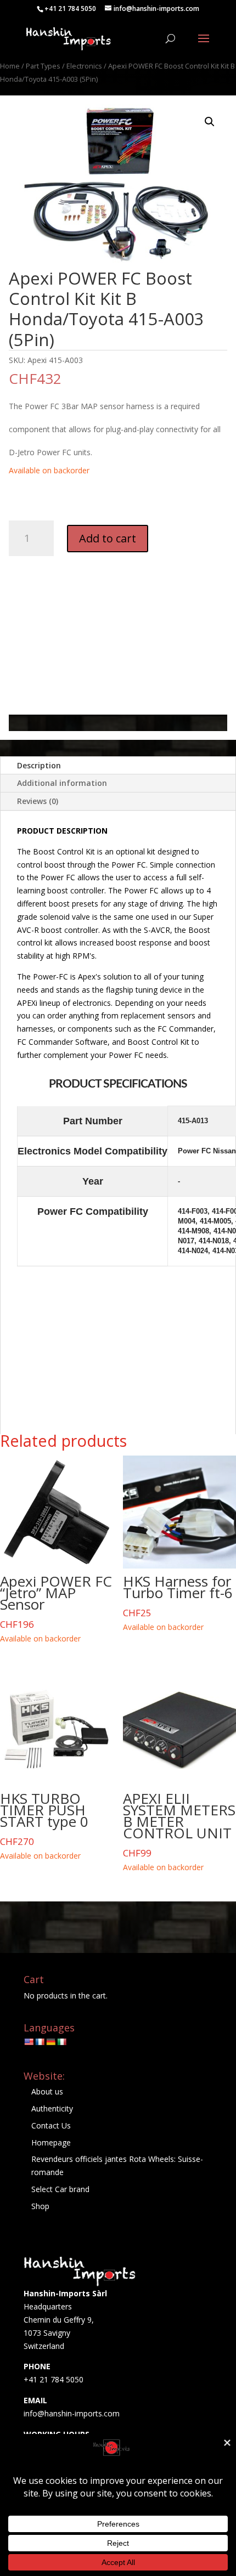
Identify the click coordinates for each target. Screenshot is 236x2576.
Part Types (43, 66)
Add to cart (108, 538)
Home (10, 66)
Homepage (51, 2142)
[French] (40, 2042)
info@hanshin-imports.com (72, 2413)
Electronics (84, 66)
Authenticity (52, 2108)
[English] (29, 2042)
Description (39, 765)
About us (47, 2091)
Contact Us (51, 2125)
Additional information (62, 783)
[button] (210, 122)
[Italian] (61, 2042)
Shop (40, 2206)
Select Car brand (60, 2189)
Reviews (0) (38, 801)
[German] (50, 2042)
